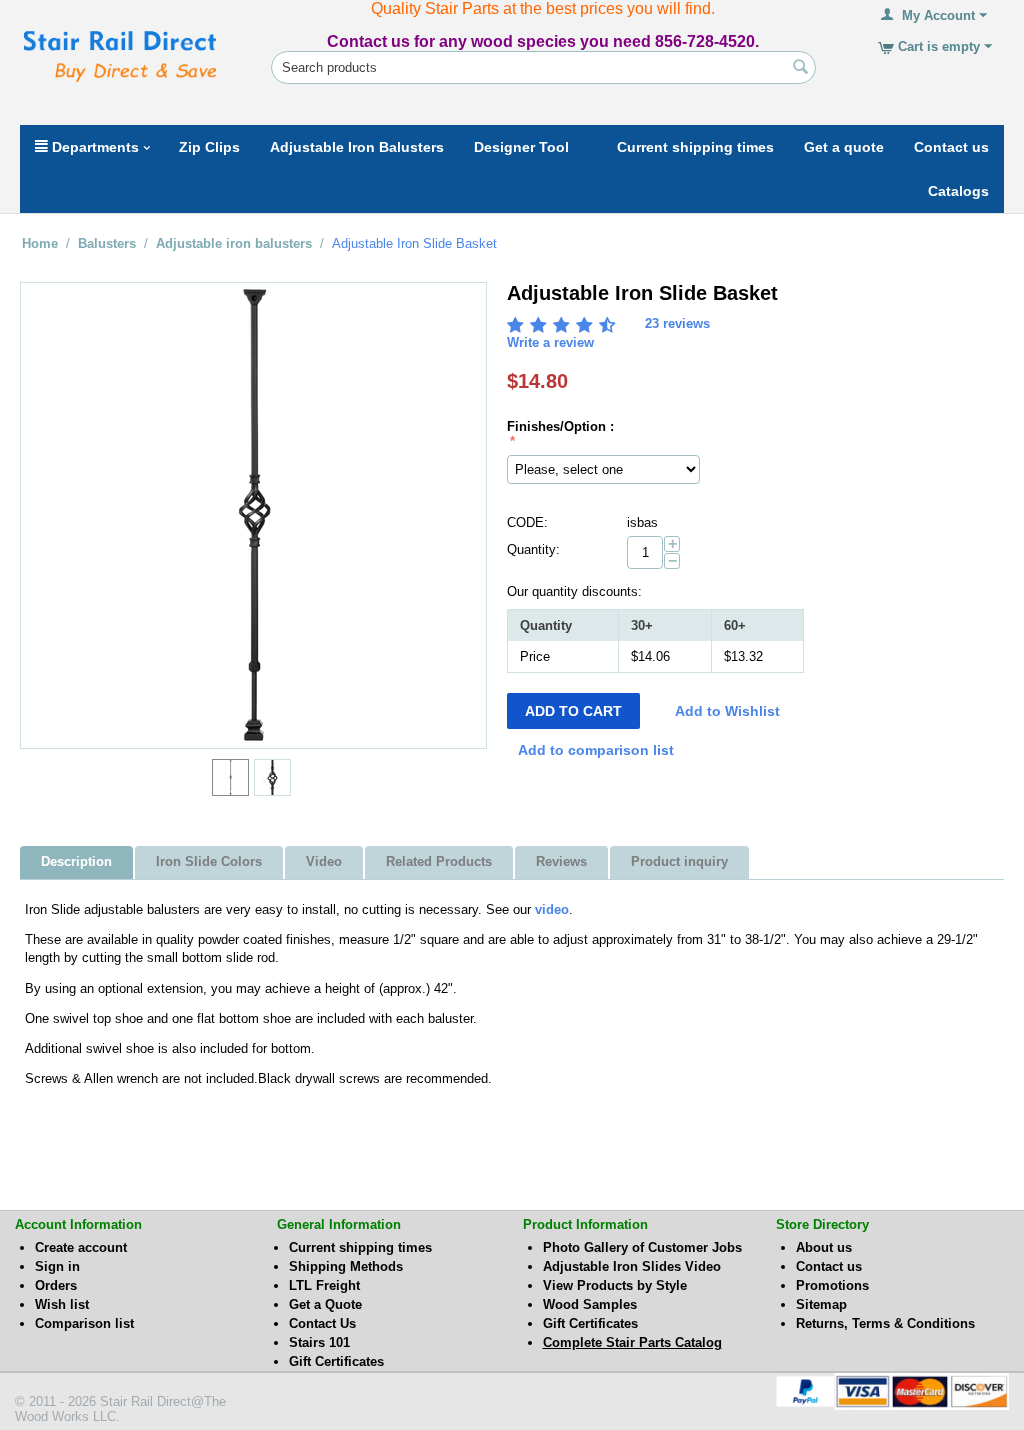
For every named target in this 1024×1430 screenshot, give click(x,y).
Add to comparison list (596, 750)
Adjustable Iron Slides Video (632, 1266)
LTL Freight (324, 1285)
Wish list (62, 1304)
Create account (81, 1247)
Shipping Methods (346, 1266)
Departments (93, 147)
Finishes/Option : (560, 426)
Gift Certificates (336, 1361)
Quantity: (533, 549)
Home (40, 243)
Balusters (107, 243)
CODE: (527, 522)
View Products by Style (615, 1285)
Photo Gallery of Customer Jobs (642, 1247)
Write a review (550, 342)
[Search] (801, 69)
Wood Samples (590, 1304)
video (552, 909)
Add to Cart (573, 711)
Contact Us (322, 1323)
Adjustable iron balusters (234, 243)
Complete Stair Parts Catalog (632, 1342)
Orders (56, 1285)
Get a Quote (325, 1304)
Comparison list (84, 1323)
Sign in (57, 1266)
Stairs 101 (319, 1342)
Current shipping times (360, 1247)
